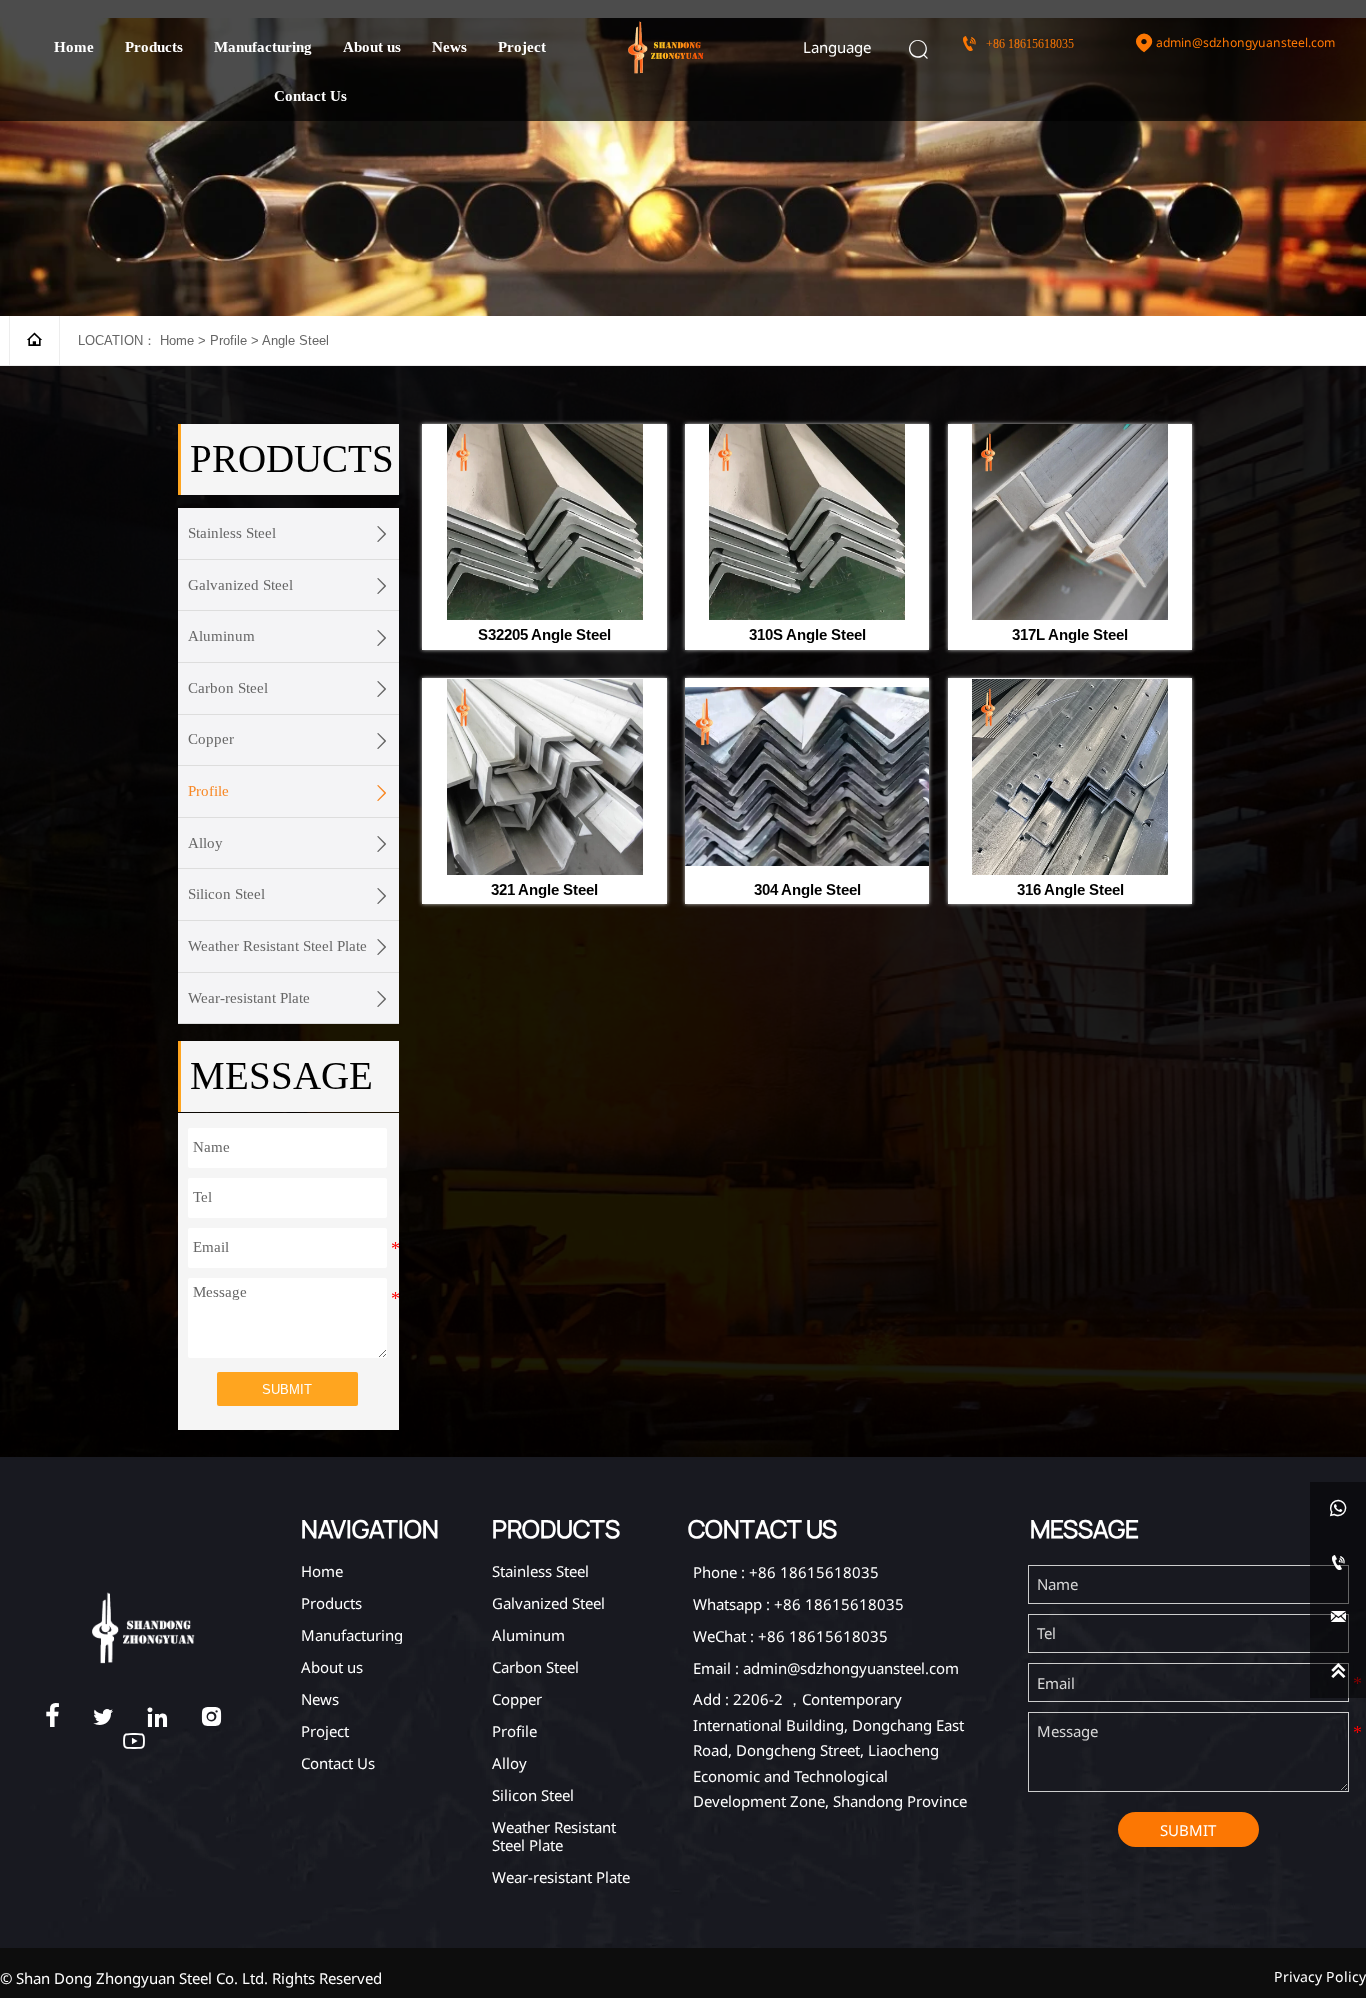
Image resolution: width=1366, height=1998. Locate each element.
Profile (228, 340)
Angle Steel (295, 340)
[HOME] (666, 47)
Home (177, 340)
